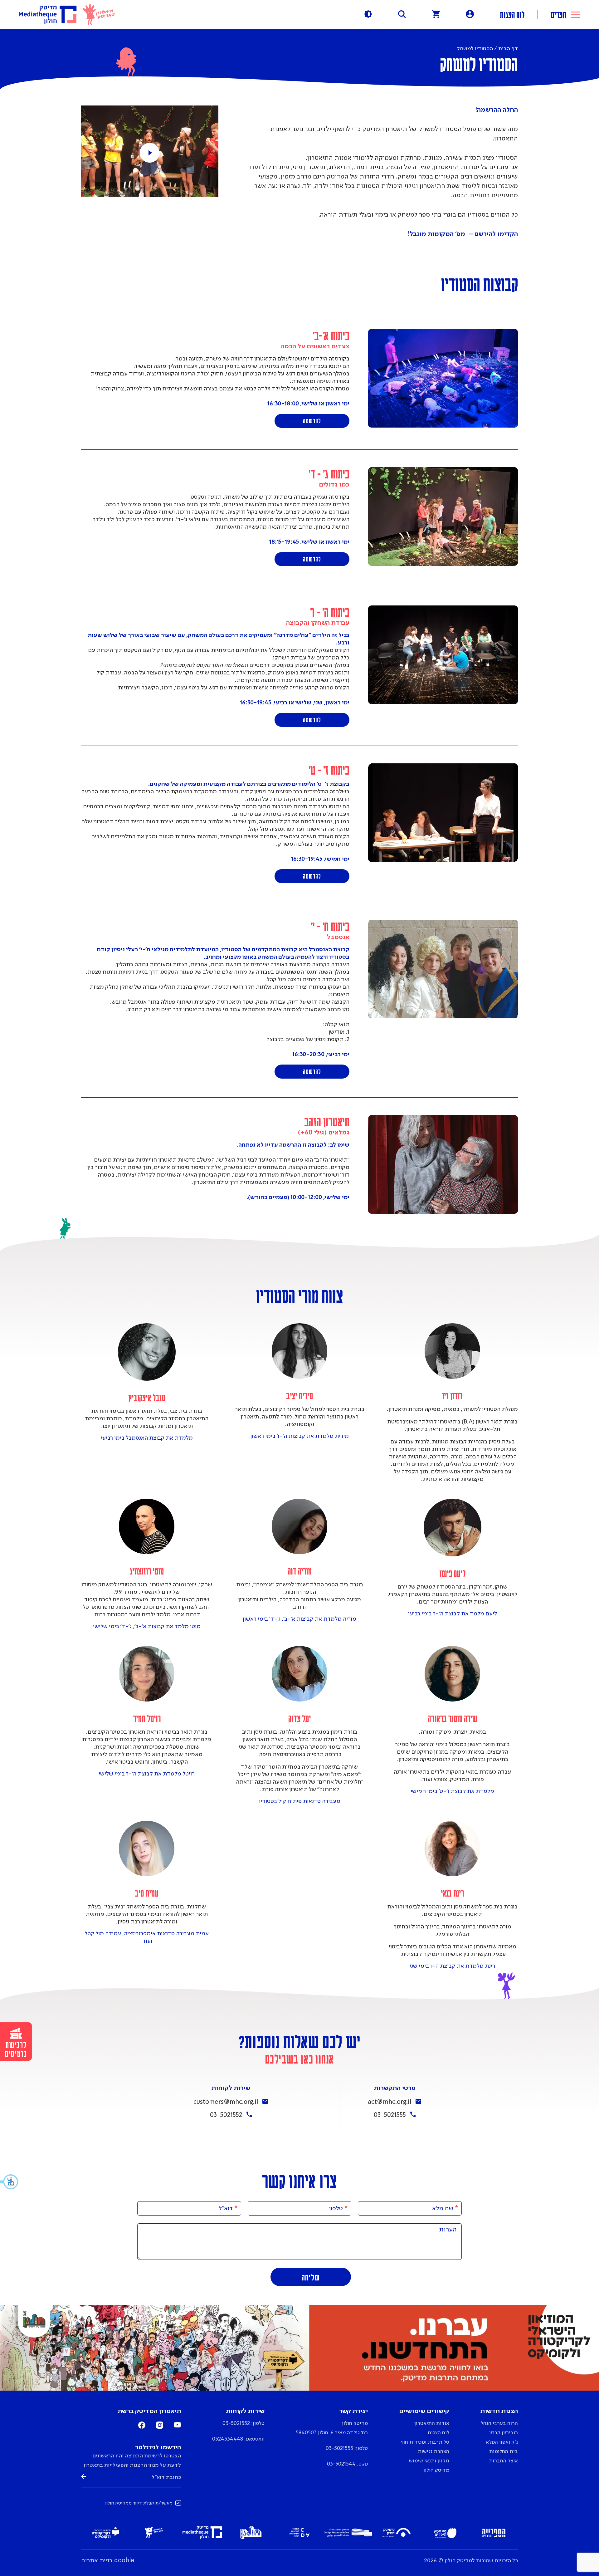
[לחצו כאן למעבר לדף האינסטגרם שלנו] (160, 2427)
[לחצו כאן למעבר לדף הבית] (67, 15)
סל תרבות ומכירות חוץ (425, 2442)
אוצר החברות (503, 2461)
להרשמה (312, 421)
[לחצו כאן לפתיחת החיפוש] (402, 14)
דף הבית (508, 49)
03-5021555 (390, 2115)
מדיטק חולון (436, 2470)
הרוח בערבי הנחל (499, 2424)
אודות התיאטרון (432, 2424)
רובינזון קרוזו (504, 2433)
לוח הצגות (512, 14)
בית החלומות (504, 2452)
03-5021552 (226, 2115)
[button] (9, 2182)
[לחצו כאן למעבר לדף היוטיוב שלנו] (177, 2426)
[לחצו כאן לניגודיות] (368, 14)
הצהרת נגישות (433, 2452)
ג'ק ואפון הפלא (502, 2442)
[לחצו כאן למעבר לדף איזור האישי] (470, 14)
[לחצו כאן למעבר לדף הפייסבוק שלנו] (142, 2427)
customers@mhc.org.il (226, 2102)
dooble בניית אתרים (108, 2561)
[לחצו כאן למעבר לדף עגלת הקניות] (436, 14)
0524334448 (228, 2439)
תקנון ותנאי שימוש (429, 2461)
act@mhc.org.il (390, 2102)
